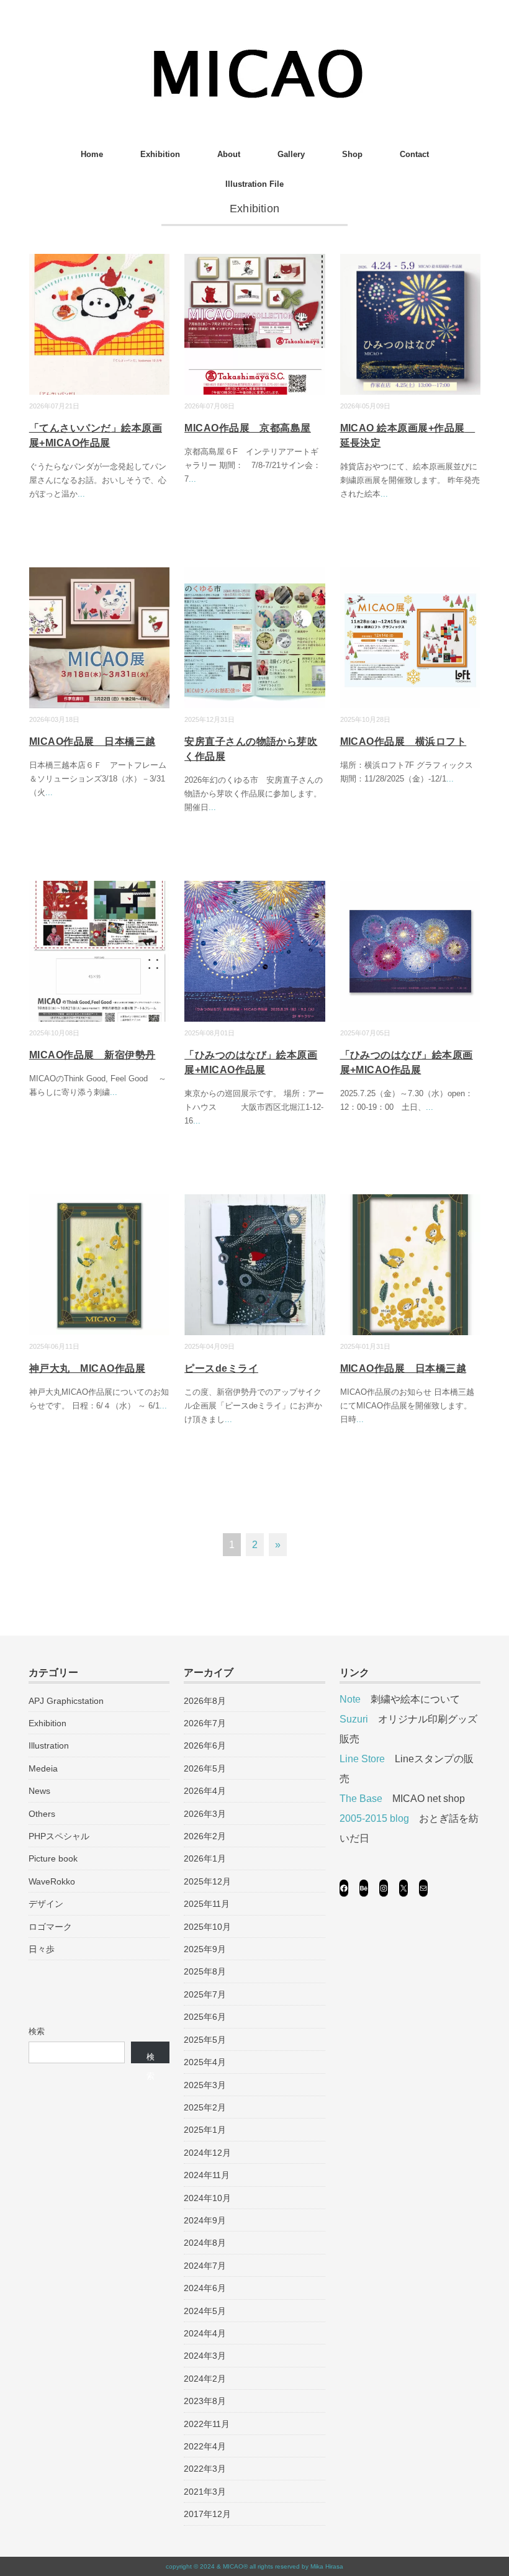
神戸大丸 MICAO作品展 (87, 1368)
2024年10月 (207, 2198)
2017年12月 (207, 2514)
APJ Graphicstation (66, 1701)
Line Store (362, 1759)
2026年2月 (205, 1836)
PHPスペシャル (59, 1836)
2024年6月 (205, 2288)
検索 (37, 2031)
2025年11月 (207, 1904)
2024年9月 (205, 2220)
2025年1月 (205, 2130)
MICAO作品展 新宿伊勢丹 (92, 1055)
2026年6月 (205, 1745)
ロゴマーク (50, 1927)
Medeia (43, 1768)
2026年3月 (205, 1814)
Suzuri (354, 1719)
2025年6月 (205, 2017)
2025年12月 (207, 1881)
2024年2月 (205, 2379)
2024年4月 (205, 2333)
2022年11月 (207, 2424)
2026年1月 (205, 1858)
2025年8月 (205, 1971)
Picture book (53, 1858)
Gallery (291, 154)
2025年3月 (205, 2085)
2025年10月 (207, 1927)
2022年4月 (205, 2446)
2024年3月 (205, 2356)
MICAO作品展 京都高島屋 (248, 428)
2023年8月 (205, 2401)
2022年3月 (205, 2469)
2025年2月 (205, 2107)
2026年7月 (205, 1723)
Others (42, 1814)
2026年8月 (205, 1701)
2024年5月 (205, 2311)
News (39, 1791)
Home (92, 154)
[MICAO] (255, 52)
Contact (414, 154)
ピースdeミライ (221, 1368)
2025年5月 (205, 2040)
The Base (361, 1799)
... (81, 494)
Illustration (49, 1745)
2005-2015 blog (374, 1818)
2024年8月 (205, 2243)
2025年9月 (205, 1949)
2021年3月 (205, 2492)
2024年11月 (207, 2175)
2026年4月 (205, 1791)
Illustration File (254, 184)
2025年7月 (205, 1994)
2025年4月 (205, 2062)
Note (350, 1699)
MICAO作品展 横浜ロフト (403, 741)
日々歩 (42, 1949)
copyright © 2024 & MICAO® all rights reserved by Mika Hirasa (254, 2566)
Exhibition (47, 1723)
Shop (352, 154)
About (229, 154)
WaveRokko (52, 1881)
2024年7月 (205, 2266)
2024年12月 (207, 2153)
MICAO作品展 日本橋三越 (92, 741)
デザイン (46, 1904)
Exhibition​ (160, 154)
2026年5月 (205, 1768)
